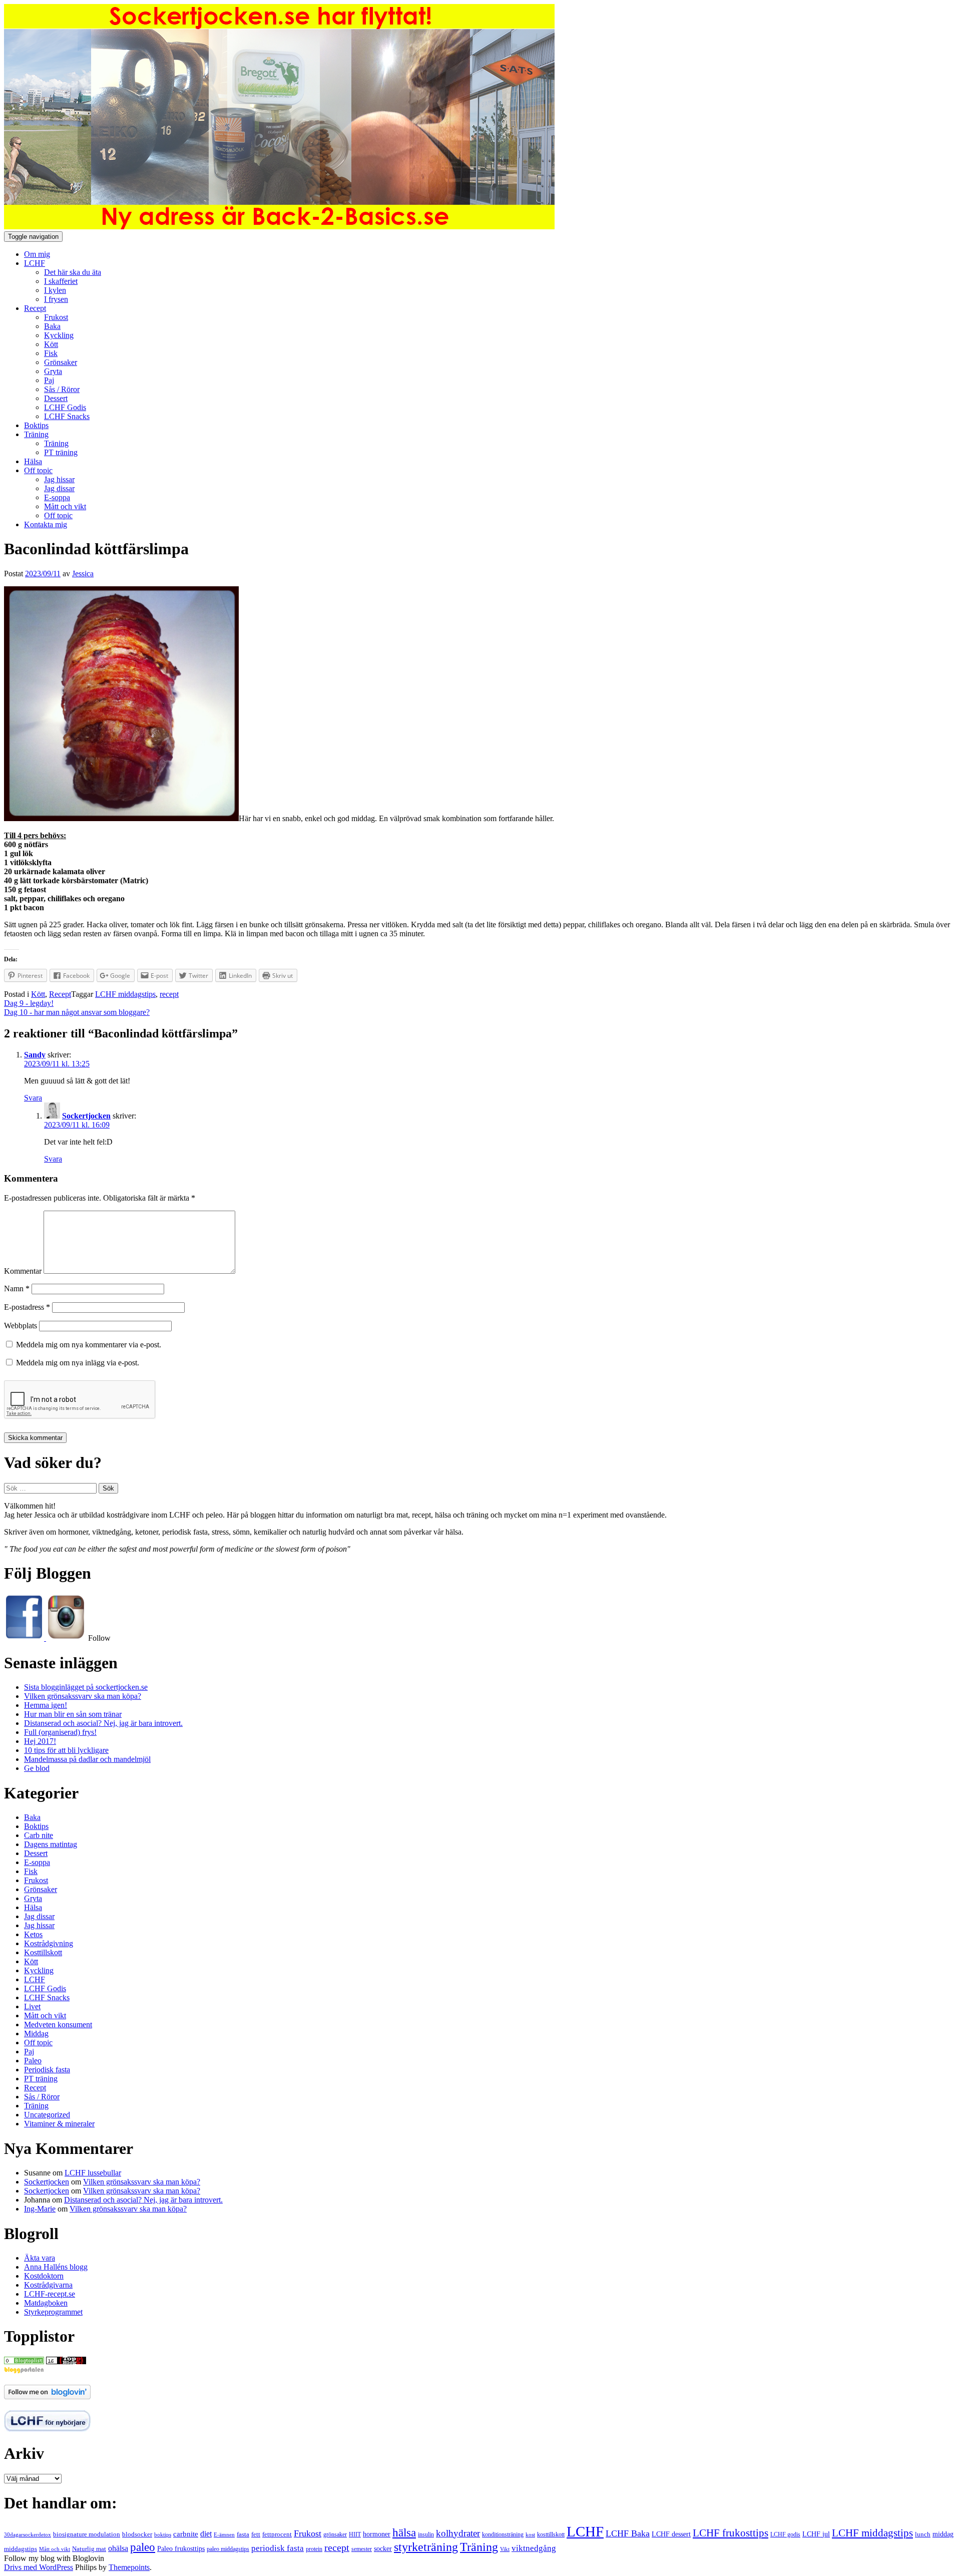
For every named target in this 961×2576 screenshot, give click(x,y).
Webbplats (21, 1326)
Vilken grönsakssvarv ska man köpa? (83, 1696)
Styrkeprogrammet (53, 2312)
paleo (143, 2547)
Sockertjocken (86, 1116)
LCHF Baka (628, 2533)
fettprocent (277, 2534)
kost (530, 2534)
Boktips (36, 425)
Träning (36, 434)
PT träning (61, 452)
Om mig (37, 254)
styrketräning (426, 2547)
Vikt (505, 2549)
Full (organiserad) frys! (60, 1732)
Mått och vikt (65, 506)
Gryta (53, 371)
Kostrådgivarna (48, 2285)
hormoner (377, 2534)
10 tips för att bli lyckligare (66, 1750)
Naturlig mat (89, 2549)
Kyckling (59, 335)
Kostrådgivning (49, 1943)
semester (362, 2549)
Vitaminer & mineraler (59, 2124)
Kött (51, 344)
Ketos (33, 1934)
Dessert (56, 398)
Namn (17, 1289)
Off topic (38, 470)
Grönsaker (61, 362)
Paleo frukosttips (181, 2548)
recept (169, 994)
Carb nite (39, 1835)
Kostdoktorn (44, 2276)
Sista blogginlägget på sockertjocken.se (86, 1687)
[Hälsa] (24, 2361)
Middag (36, 2034)
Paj (49, 380)
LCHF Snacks (67, 416)
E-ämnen (224, 2535)
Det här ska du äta (73, 272)
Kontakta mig (46, 524)
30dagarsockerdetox (28, 2534)
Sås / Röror (62, 389)
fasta (243, 2534)
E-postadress (27, 1307)
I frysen (56, 299)
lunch (923, 2534)
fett (256, 2534)
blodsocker (137, 2534)
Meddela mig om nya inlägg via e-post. (78, 1363)
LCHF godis (785, 2534)
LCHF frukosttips (731, 2533)
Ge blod (37, 1768)
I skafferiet (61, 281)
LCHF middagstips (125, 994)
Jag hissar (59, 479)
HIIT (355, 2534)
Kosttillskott (43, 1952)
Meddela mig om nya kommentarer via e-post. (89, 1345)
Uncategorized (47, 2115)
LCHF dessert (671, 2534)
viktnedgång (534, 2548)
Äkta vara (40, 2258)
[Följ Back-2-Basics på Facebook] (25, 1638)
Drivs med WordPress (39, 2567)
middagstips (21, 2549)
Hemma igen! (46, 1705)
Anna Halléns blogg (56, 2267)
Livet (32, 2006)
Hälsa (33, 461)
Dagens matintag (51, 1844)
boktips (163, 2534)
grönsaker (335, 2534)
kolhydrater (458, 2533)
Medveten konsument (58, 2025)
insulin (426, 2534)
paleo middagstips (228, 2549)
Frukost (56, 317)
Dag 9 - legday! (29, 1003)
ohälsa (118, 2548)
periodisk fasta (278, 2548)
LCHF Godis (65, 407)
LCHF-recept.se (50, 2294)
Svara (33, 1098)
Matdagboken (46, 2303)
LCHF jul (816, 2534)
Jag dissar (59, 488)
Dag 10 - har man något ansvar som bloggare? (77, 1012)
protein (314, 2549)
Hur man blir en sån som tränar (73, 1714)
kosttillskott (551, 2534)
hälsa (404, 2532)
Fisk (51, 353)
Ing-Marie (40, 2209)
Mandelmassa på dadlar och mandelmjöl (87, 1759)
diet (206, 2534)
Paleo (33, 2061)
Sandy (35, 1055)
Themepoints (129, 2567)
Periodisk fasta (47, 2070)
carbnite (186, 2534)
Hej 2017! (40, 1741)
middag (943, 2534)
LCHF (35, 263)
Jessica (83, 574)
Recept (35, 308)
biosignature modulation (87, 2534)
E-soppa (57, 497)
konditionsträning (503, 2535)
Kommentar (23, 1271)
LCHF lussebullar (93, 2173)
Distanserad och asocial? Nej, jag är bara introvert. (103, 1723)
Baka (52, 326)
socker (383, 2549)
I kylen (55, 290)
